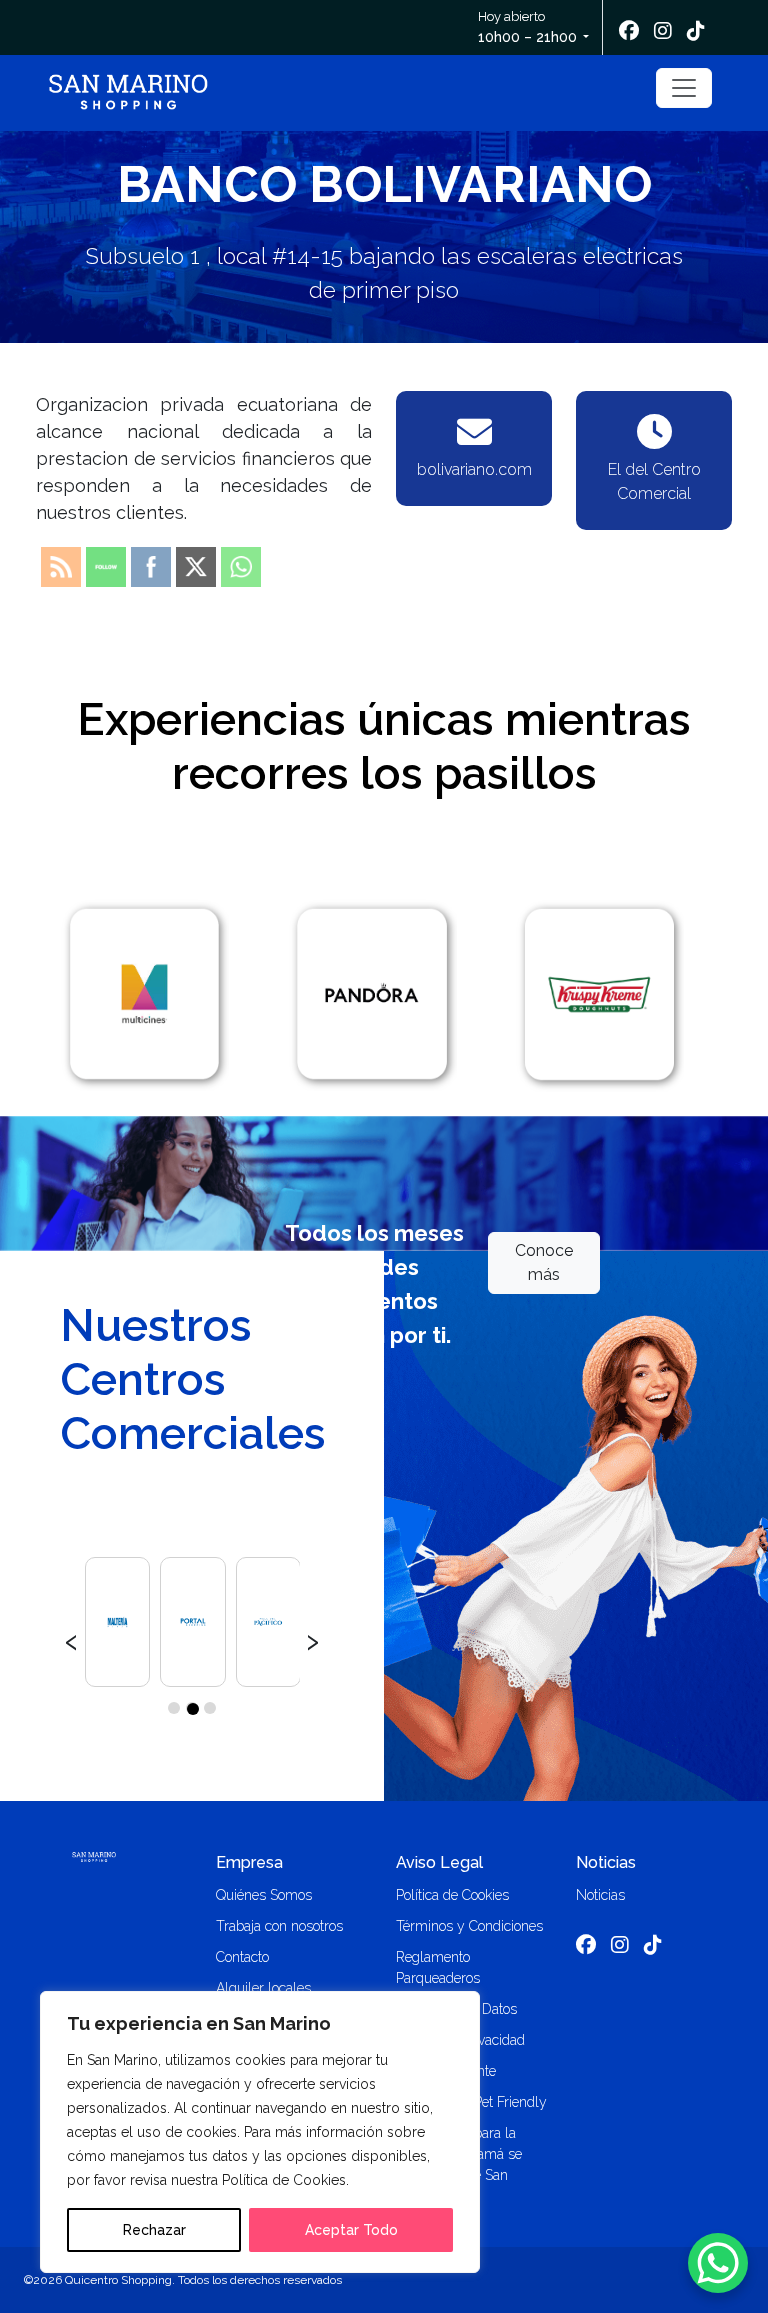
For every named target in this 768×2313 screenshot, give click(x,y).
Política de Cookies (452, 1895)
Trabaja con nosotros (279, 1926)
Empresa (249, 1862)
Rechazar (154, 2230)
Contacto (242, 1957)
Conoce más (544, 1262)
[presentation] (71, 1639)
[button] (174, 1708)
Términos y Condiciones (469, 1926)
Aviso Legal (439, 1862)
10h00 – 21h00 (527, 37)
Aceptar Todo (351, 2230)
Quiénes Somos (264, 1895)
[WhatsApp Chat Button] (718, 2263)
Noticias (606, 1862)
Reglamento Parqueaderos (438, 1967)
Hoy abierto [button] (527, 27)
